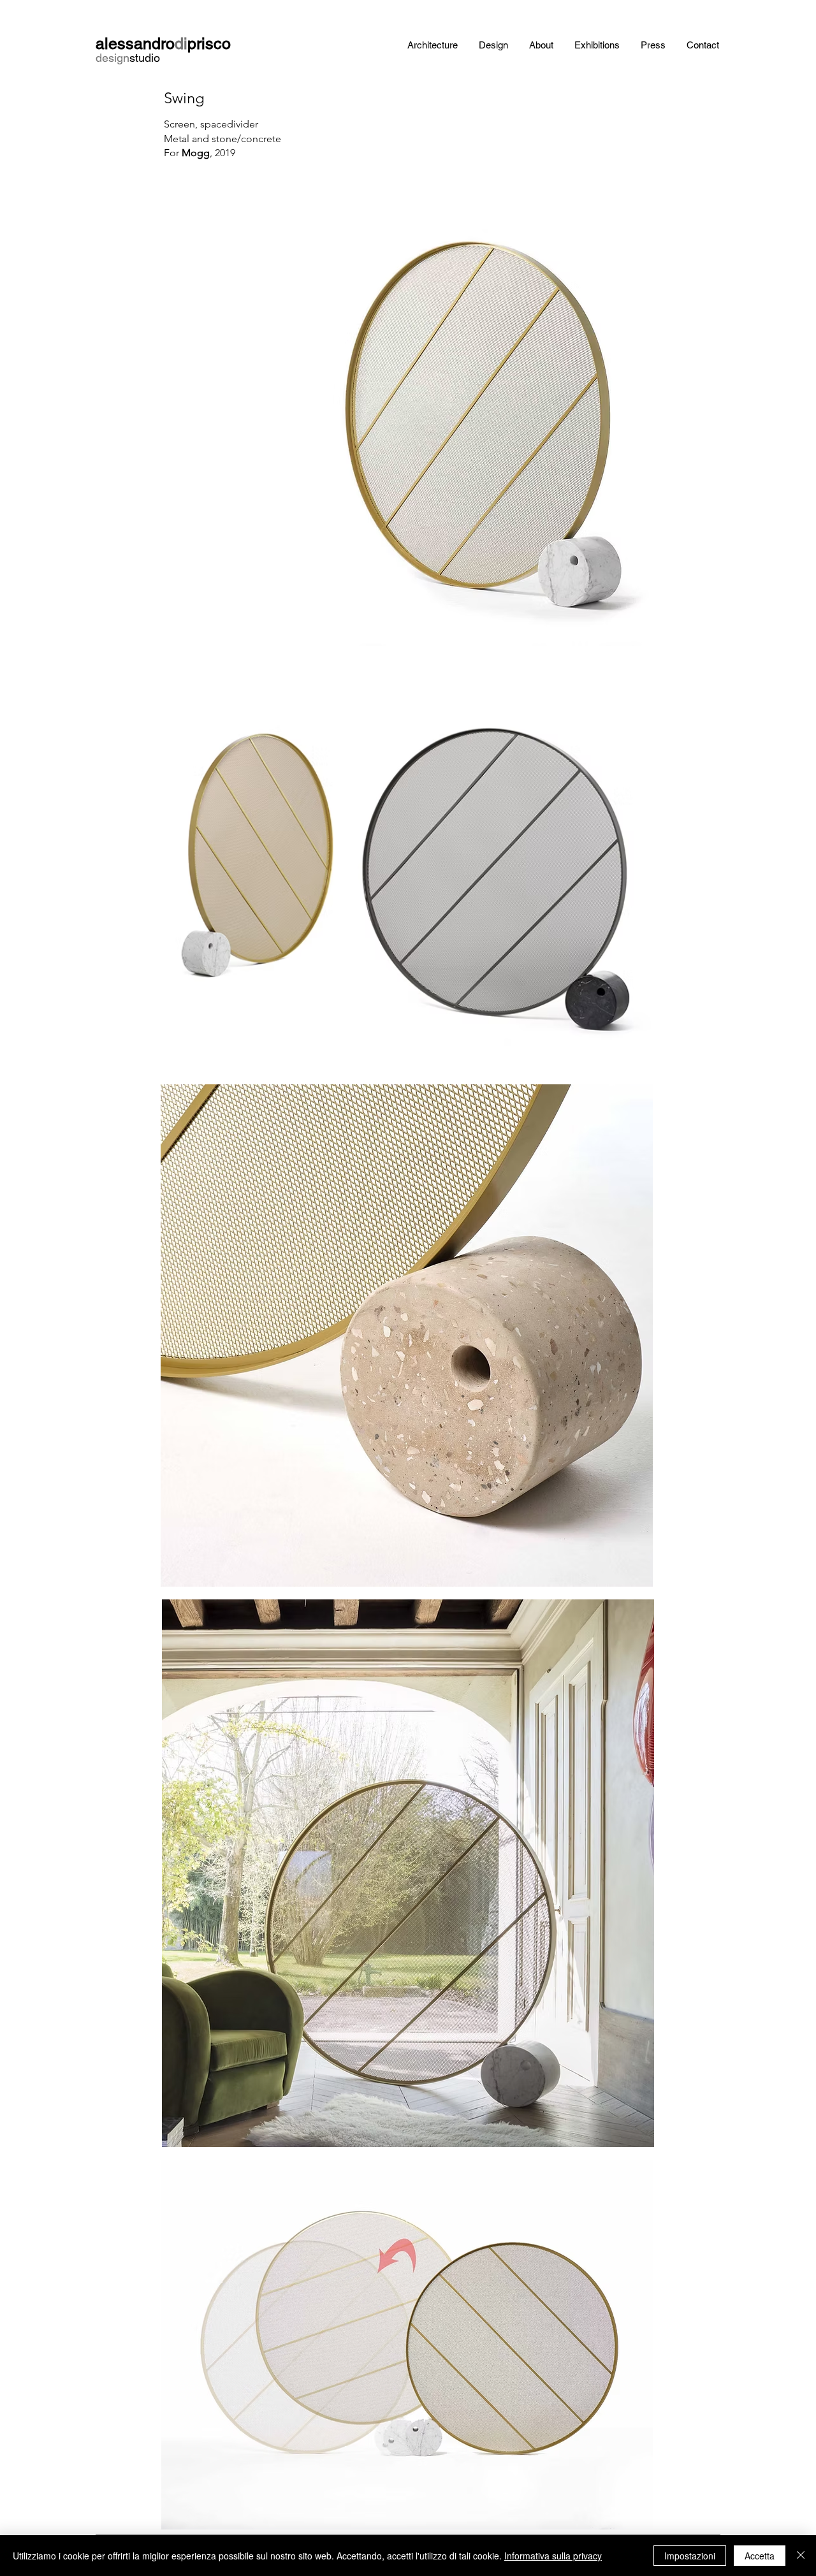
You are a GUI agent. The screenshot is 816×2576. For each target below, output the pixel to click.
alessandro (135, 44)
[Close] (801, 2556)
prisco (209, 44)
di (181, 44)
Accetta (760, 2556)
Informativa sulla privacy (553, 2556)
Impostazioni (690, 2556)
